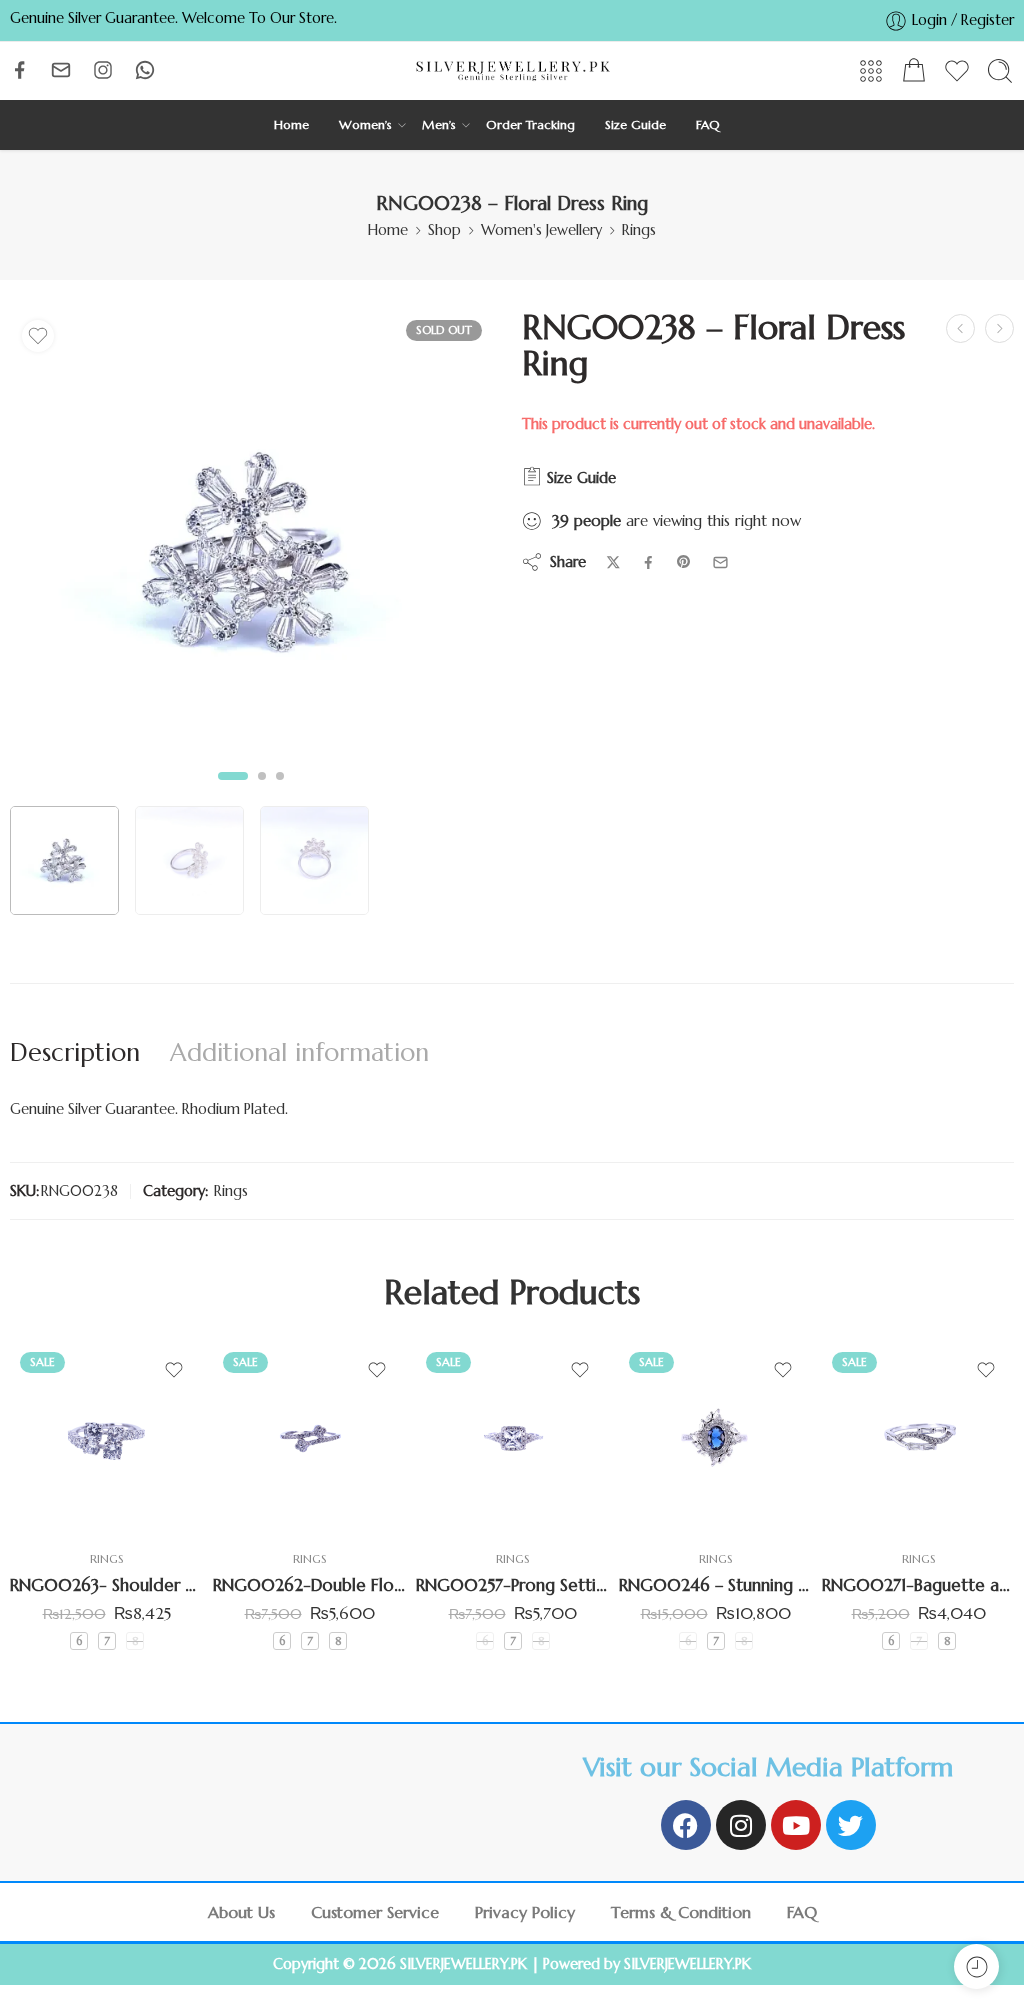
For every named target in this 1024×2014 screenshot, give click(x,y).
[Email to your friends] (720, 562)
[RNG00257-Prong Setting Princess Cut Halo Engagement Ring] (512, 1438)
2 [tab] (262, 791)
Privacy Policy (525, 1912)
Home (291, 124)
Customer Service (375, 1912)
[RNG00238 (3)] (251, 551)
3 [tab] (280, 791)
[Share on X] (613, 562)
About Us (241, 1912)
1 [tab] (233, 791)
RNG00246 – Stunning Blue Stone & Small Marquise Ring (715, 1585)
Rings (639, 230)
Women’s (365, 124)
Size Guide (635, 124)
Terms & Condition (681, 1912)
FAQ (708, 124)
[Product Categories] (871, 71)
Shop (444, 230)
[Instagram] (741, 1825)
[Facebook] (686, 1825)
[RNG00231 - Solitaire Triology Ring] (960, 328)
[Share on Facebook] (648, 562)
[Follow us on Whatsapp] (145, 70)
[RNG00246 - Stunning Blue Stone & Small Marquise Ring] (715, 1438)
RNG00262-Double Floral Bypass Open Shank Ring (309, 1585)
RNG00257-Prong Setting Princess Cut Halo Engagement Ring (512, 1585)
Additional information (299, 1052)
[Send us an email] (61, 70)
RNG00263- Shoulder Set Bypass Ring (106, 1585)
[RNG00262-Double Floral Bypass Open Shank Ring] (309, 1438)
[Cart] (914, 71)
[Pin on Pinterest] (684, 562)
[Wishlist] (38, 336)
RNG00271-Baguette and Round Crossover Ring (918, 1585)
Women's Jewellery (541, 230)
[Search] (1000, 71)
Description (75, 1052)
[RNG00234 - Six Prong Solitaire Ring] (999, 328)
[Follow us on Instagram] (103, 70)
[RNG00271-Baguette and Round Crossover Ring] (918, 1438)
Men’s (439, 124)
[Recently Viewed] (976, 1966)
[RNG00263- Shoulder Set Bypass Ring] (106, 1438)
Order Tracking (530, 124)
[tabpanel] (251, 556)
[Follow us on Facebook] (20, 70)
